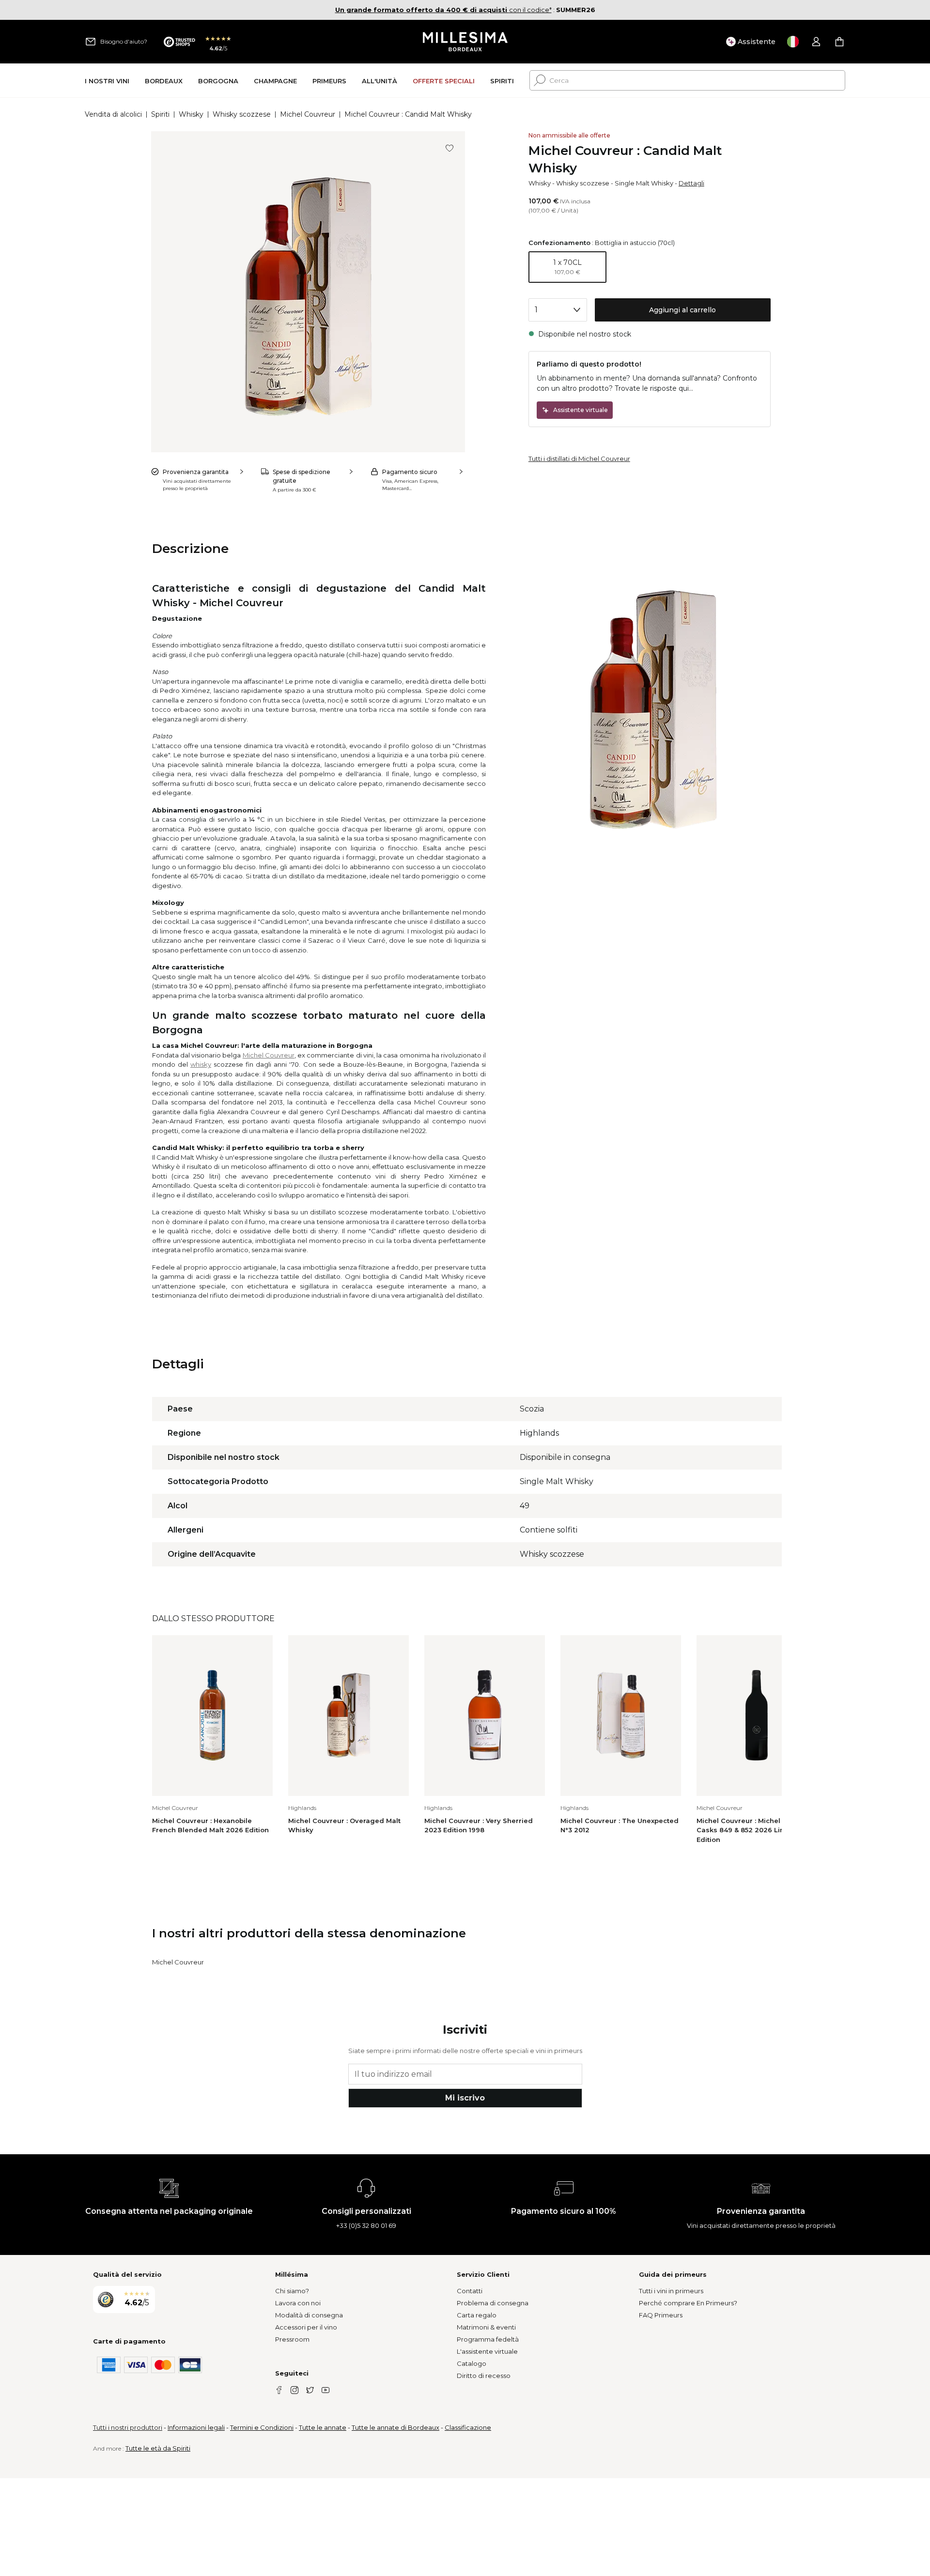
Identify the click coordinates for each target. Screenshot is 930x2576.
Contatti (470, 2291)
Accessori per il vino (306, 2327)
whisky (201, 1064)
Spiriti (160, 114)
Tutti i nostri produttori (128, 2427)
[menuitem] (107, 81)
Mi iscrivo (465, 2098)
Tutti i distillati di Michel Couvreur (579, 459)
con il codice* (443, 10)
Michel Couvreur (308, 114)
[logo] (465, 42)
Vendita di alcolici (113, 114)
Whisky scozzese (242, 114)
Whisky (191, 114)
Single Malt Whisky (644, 183)
